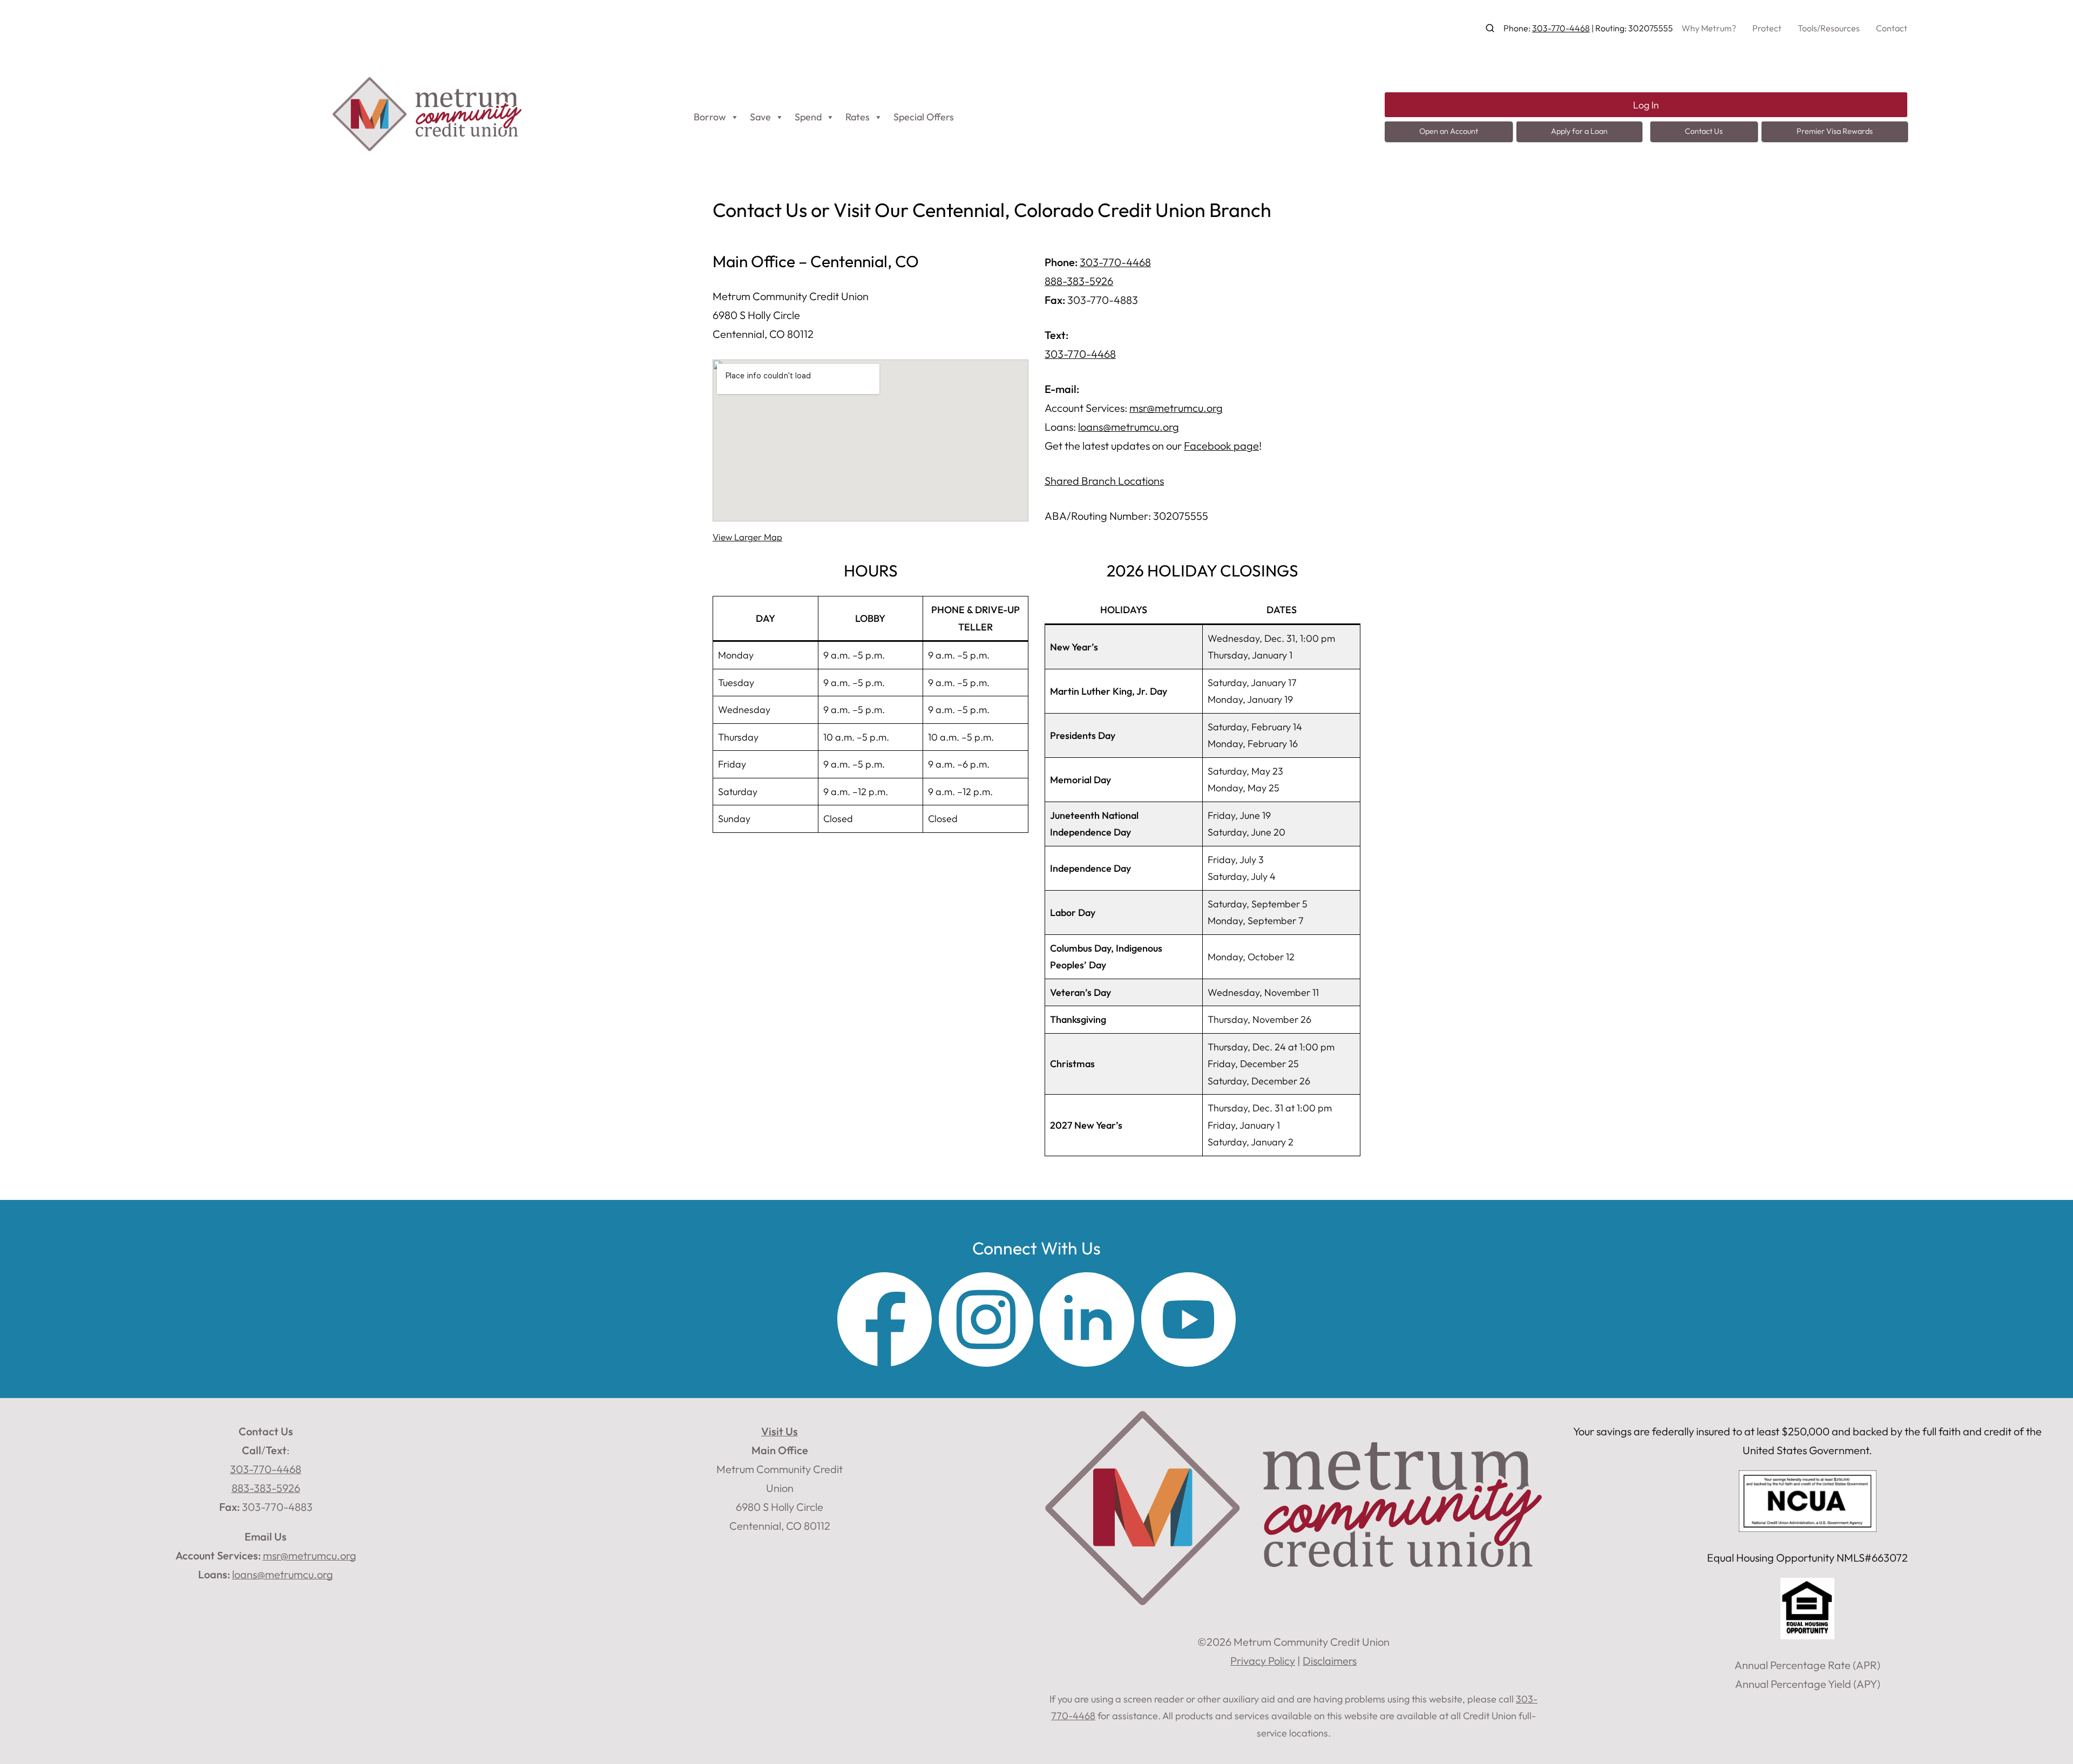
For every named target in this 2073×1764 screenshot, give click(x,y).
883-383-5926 (266, 1488)
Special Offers (924, 117)
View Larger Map (747, 537)
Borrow (710, 117)
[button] (1490, 28)
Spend (808, 117)
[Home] (427, 147)
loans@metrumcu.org (1129, 427)
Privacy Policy (1263, 1661)
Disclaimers (1330, 1661)
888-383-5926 (1079, 281)
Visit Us (780, 1431)
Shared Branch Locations (1104, 481)
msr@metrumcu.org (1176, 408)
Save (760, 117)
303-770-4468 (1561, 28)
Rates (858, 117)
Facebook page (1221, 446)
